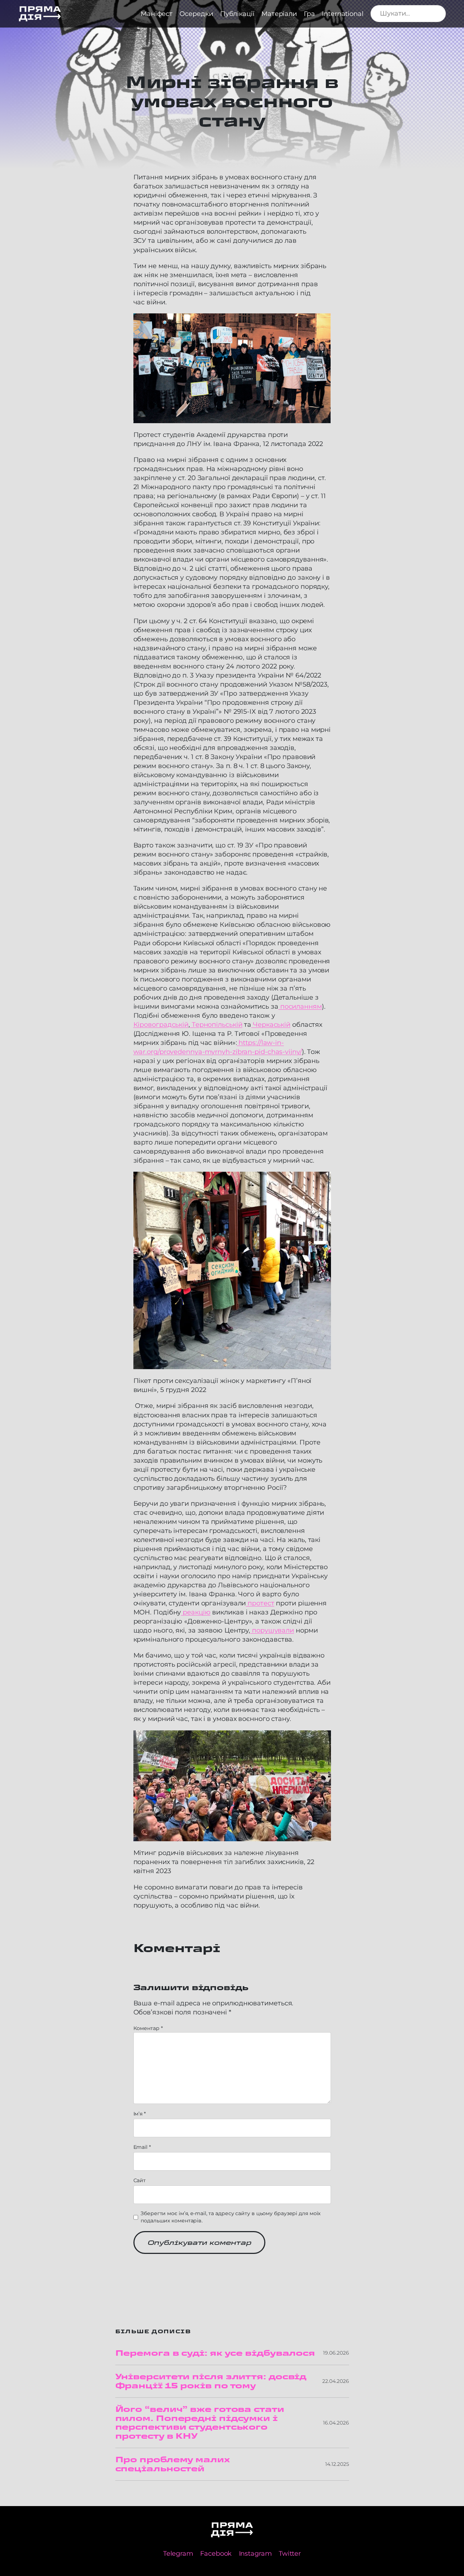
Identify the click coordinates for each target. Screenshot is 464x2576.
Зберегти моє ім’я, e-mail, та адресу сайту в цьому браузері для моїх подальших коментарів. (231, 2217)
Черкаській (271, 1024)
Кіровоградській (161, 1024)
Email (142, 2147)
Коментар (148, 2028)
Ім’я (140, 2114)
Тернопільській (216, 1024)
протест (260, 1603)
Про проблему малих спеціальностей (172, 2464)
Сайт (140, 2180)
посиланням (300, 1006)
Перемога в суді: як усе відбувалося (215, 2353)
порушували (272, 1630)
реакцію (196, 1612)
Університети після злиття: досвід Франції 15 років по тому (211, 2381)
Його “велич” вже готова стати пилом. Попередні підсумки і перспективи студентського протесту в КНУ (200, 2423)
